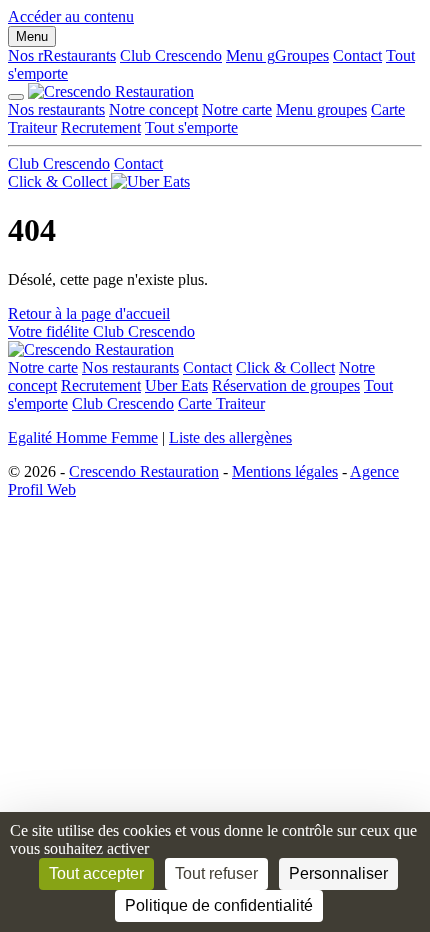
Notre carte (237, 109)
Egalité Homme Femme (83, 437)
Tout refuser (216, 873)
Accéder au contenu (71, 16)
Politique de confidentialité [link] (219, 905)
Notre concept (153, 109)
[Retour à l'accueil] (91, 349)
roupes (277, 55)
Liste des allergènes (230, 437)
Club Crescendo (171, 55)
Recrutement (101, 127)
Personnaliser (338, 873)
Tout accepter (96, 873)
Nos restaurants (56, 109)
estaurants (62, 55)
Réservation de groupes (286, 385)
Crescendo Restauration (144, 471)
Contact (357, 55)
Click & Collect (285, 367)
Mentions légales (285, 471)
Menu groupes (321, 109)
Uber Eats (176, 385)
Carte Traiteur (221, 403)
